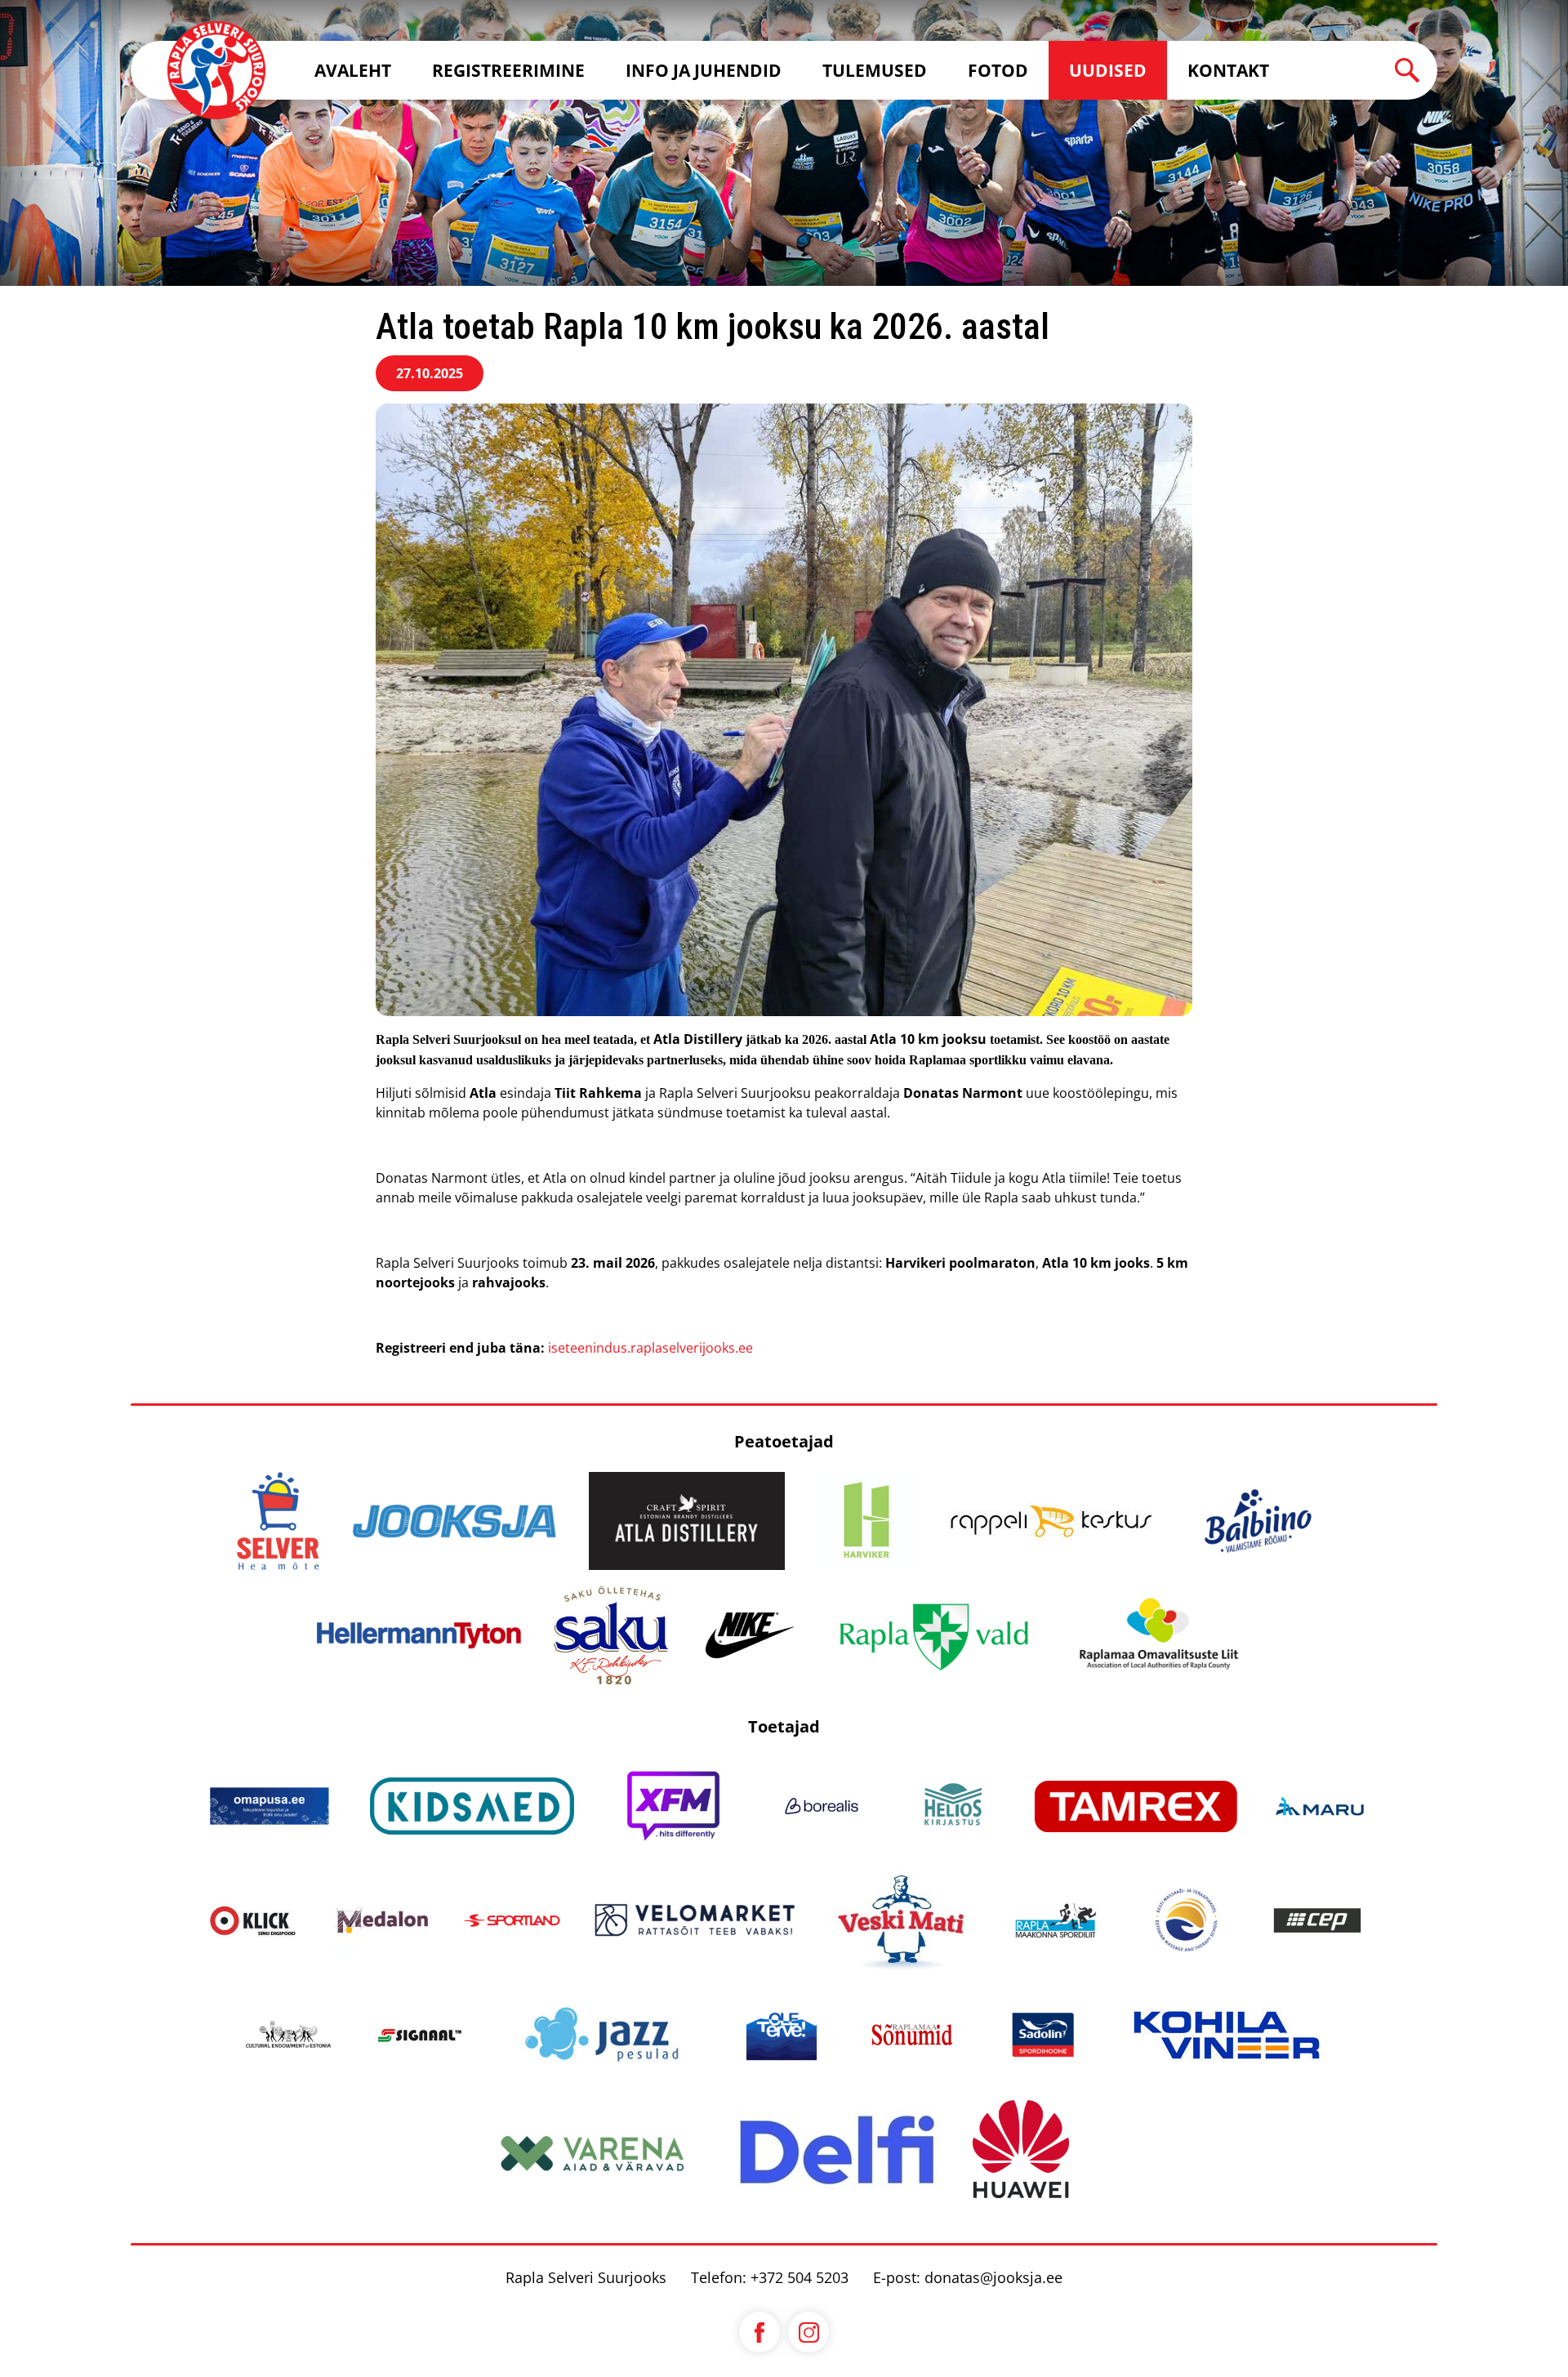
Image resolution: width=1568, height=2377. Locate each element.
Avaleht (353, 70)
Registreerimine (508, 70)
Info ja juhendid (704, 70)
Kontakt (1228, 70)
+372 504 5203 (800, 2277)
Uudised (1108, 70)
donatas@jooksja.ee (993, 2277)
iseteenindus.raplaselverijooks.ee (650, 1348)
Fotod (998, 70)
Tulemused (875, 70)
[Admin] (5, 10)
